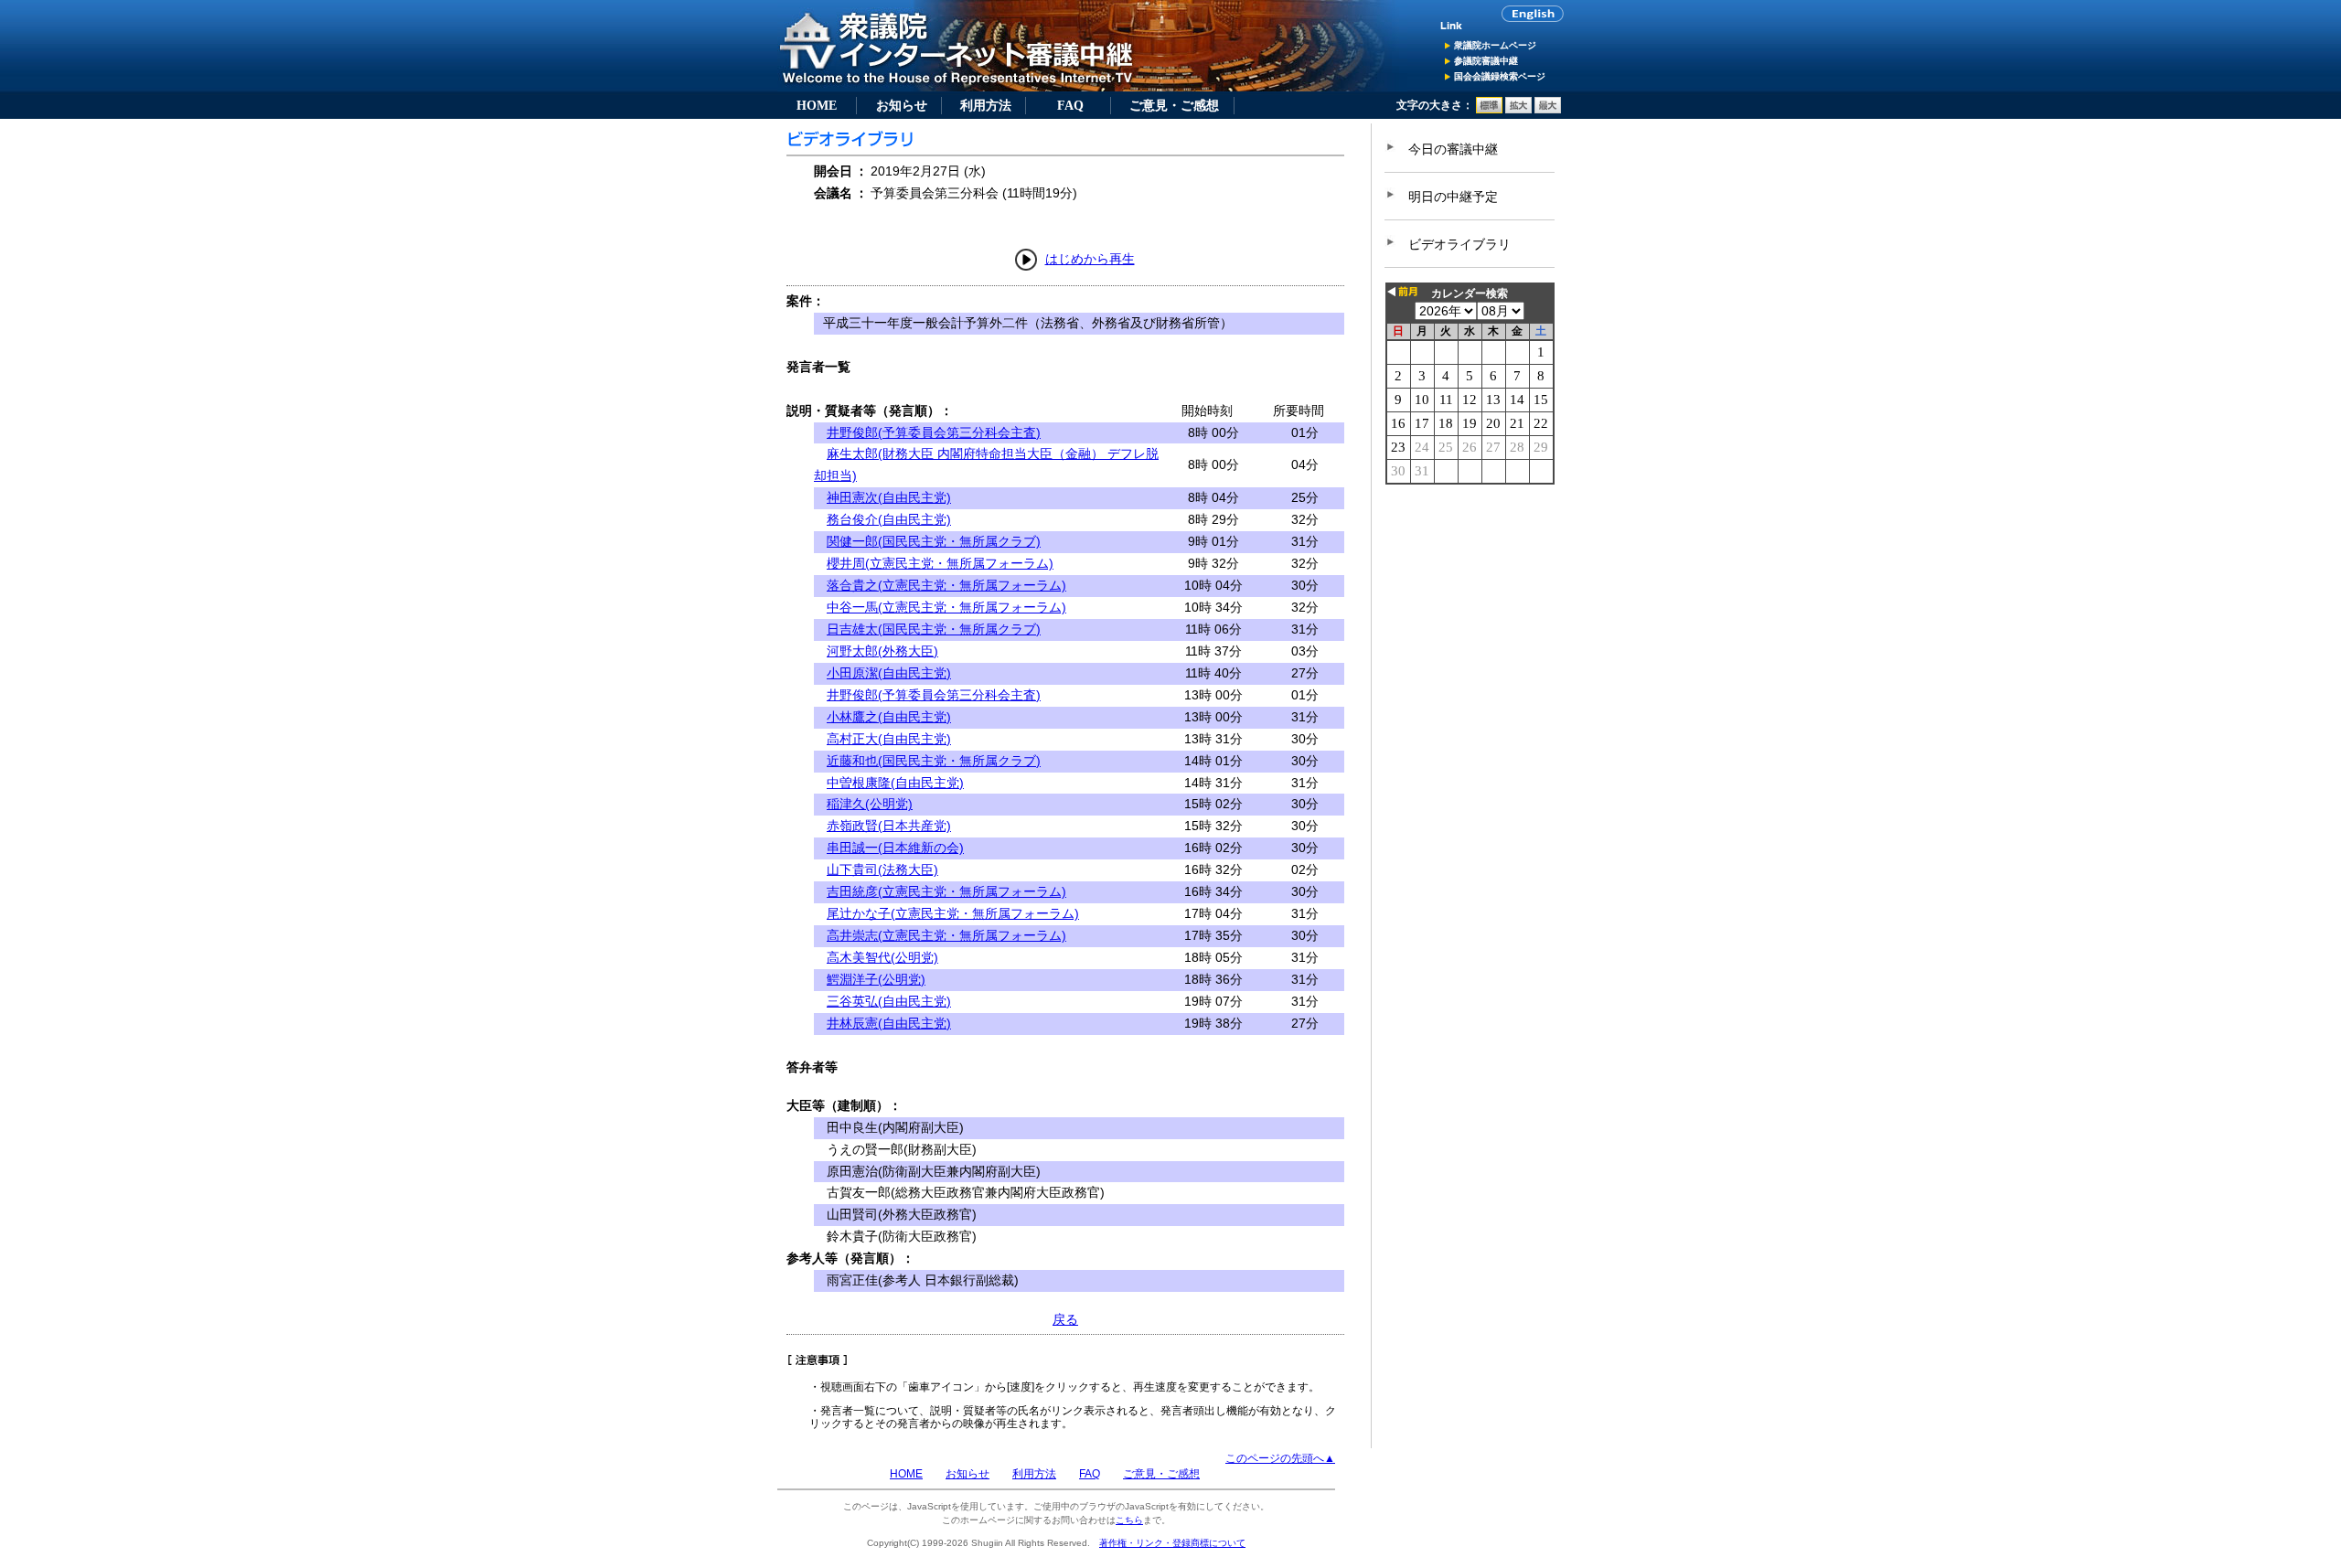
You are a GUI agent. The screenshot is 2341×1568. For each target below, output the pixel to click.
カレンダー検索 (1470, 293)
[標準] (1489, 110)
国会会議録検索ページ (1500, 76)
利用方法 (986, 105)
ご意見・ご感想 (1174, 105)
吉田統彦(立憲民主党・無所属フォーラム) (946, 891)
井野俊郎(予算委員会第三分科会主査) (934, 432)
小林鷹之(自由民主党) (889, 717)
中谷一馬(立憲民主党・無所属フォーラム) (946, 607)
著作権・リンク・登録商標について (1172, 1543)
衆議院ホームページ (1495, 45)
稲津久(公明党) (870, 804)
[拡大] (1518, 110)
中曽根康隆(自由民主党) (895, 783)
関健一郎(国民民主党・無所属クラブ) (934, 541)
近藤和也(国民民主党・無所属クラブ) (934, 761)
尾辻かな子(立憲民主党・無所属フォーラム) (953, 913)
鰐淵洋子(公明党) (876, 979)
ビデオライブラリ (1459, 244)
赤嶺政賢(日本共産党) (889, 826)
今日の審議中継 (1453, 149)
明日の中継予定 (1453, 197)
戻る (1065, 1319)
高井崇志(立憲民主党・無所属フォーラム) (946, 935)
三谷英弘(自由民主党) (889, 1001)
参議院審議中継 (1486, 61)
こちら (1129, 1520)
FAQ (1070, 105)
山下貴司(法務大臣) (882, 869)
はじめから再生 (1090, 259)
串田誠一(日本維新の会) (895, 848)
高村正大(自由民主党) (889, 739)
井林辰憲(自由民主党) (889, 1023)
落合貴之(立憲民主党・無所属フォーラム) (946, 585)
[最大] (1548, 110)
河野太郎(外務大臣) (882, 651)
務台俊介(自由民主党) (889, 519)
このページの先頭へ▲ (1280, 1458)
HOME (817, 105)
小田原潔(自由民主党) (889, 673)
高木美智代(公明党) (882, 957)
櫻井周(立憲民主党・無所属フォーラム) (940, 563)
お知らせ (902, 105)
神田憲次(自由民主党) (889, 497)
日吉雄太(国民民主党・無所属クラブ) (934, 629)
